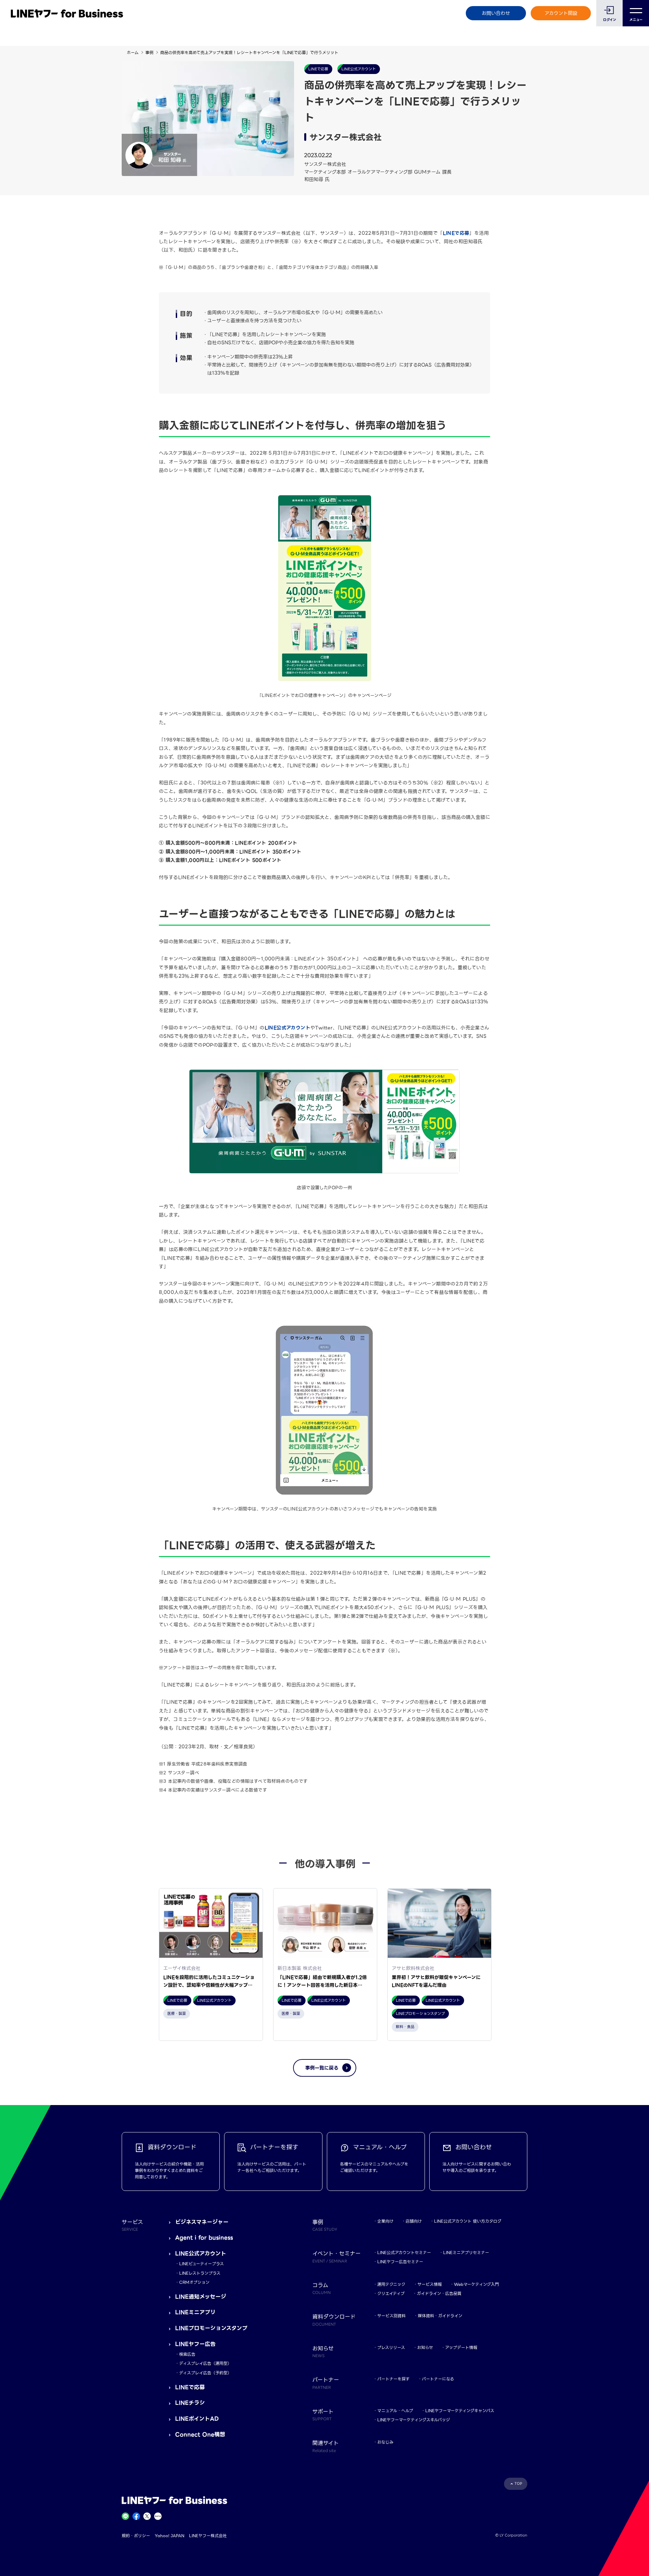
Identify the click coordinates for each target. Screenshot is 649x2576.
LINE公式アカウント (201, 2254)
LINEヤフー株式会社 (208, 2536)
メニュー (636, 20)
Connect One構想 (200, 2435)
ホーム (133, 53)
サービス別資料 (391, 2316)
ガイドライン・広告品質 (439, 2293)
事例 (149, 53)
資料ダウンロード (334, 2320)
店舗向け (414, 2221)
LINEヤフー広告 (195, 2344)
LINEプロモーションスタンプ (211, 2328)
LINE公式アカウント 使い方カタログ (468, 2221)
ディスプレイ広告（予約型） (205, 2373)
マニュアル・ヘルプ (395, 2411)
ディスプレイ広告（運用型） (205, 2363)
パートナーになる (438, 2379)
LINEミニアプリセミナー (466, 2253)
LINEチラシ (190, 2403)
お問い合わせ (496, 13)
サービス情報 (430, 2284)
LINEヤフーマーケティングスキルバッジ (414, 2420)
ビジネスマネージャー (202, 2222)
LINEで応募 (456, 233)
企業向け (385, 2221)
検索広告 (187, 2354)
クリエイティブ (391, 2293)
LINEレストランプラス (200, 2273)
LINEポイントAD (197, 2419)
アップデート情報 (461, 2347)
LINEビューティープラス (201, 2264)
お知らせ (425, 2347)
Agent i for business (204, 2238)
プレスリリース (391, 2347)
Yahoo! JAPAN (170, 2536)
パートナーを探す (393, 2379)
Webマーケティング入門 (476, 2284)
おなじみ (385, 2442)
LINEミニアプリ (195, 2312)
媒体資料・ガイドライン (440, 2316)
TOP (518, 2484)
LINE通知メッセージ (201, 2297)
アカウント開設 (561, 13)
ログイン (610, 20)
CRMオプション (194, 2282)
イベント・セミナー (336, 2256)
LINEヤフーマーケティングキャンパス (460, 2411)
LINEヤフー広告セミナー (400, 2262)
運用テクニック (391, 2284)
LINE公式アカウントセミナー (404, 2253)
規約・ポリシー (136, 2536)
